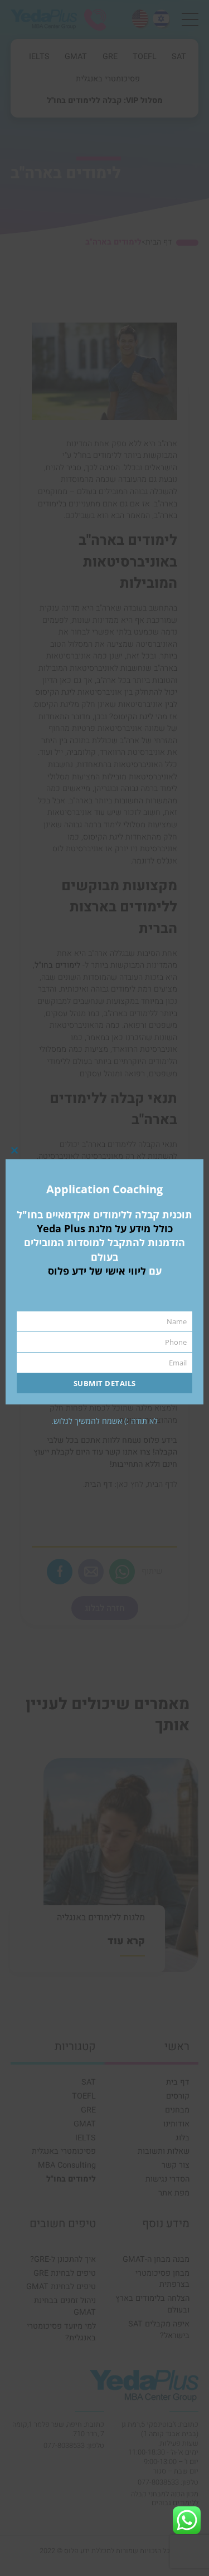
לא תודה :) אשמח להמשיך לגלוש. (104, 1421)
